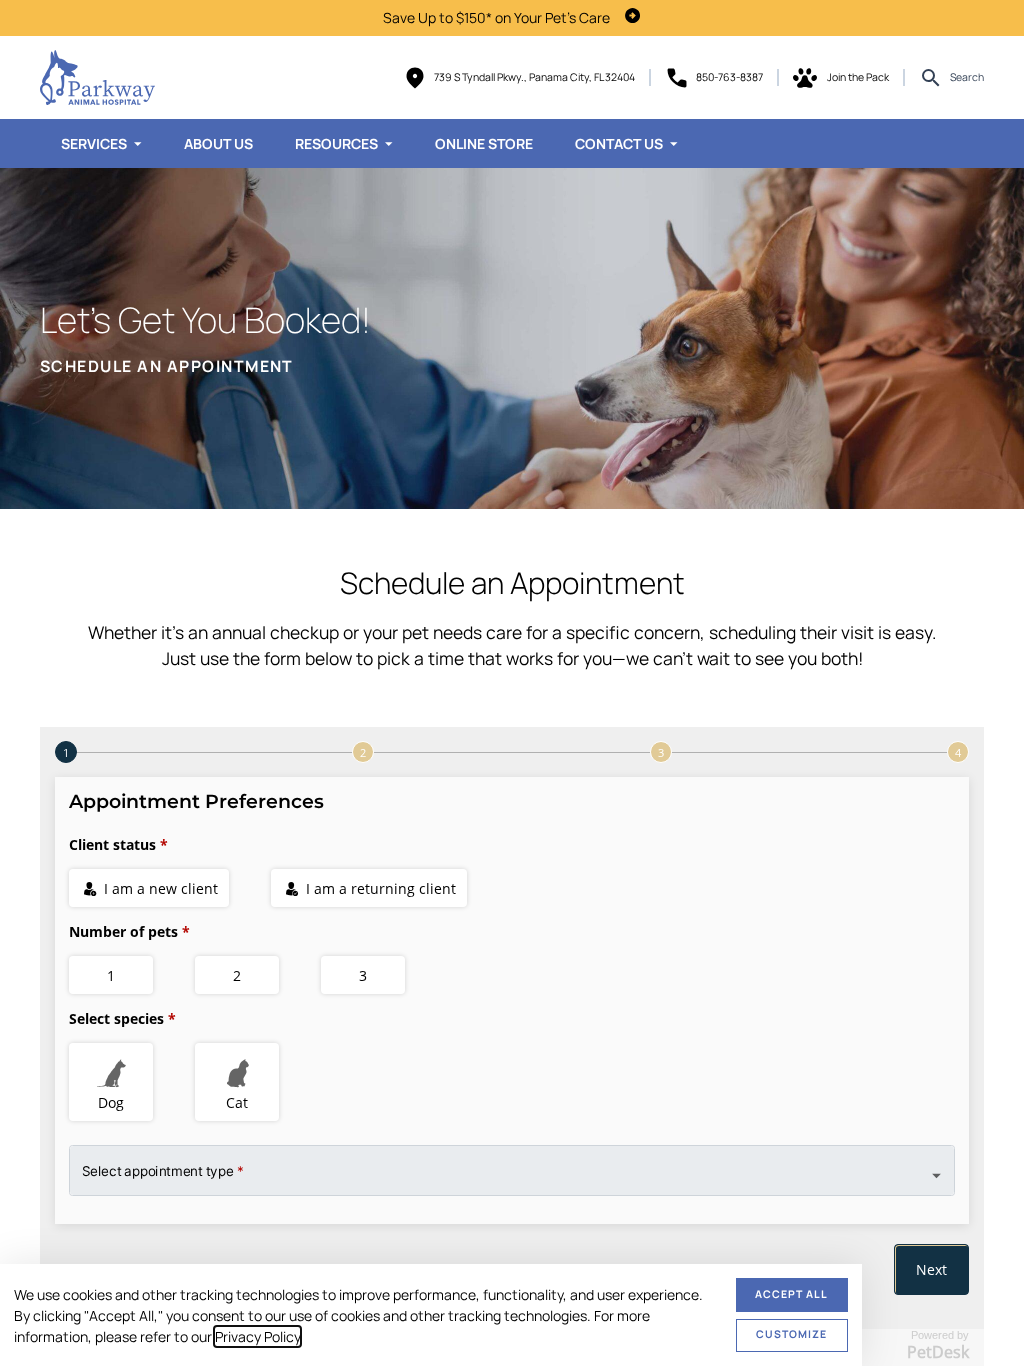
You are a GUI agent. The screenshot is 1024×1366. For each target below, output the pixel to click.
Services (94, 143)
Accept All (791, 1294)
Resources (336, 143)
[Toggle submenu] (138, 144)
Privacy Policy (257, 1336)
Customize (791, 1334)
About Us (218, 143)
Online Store (484, 143)
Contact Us (619, 143)
